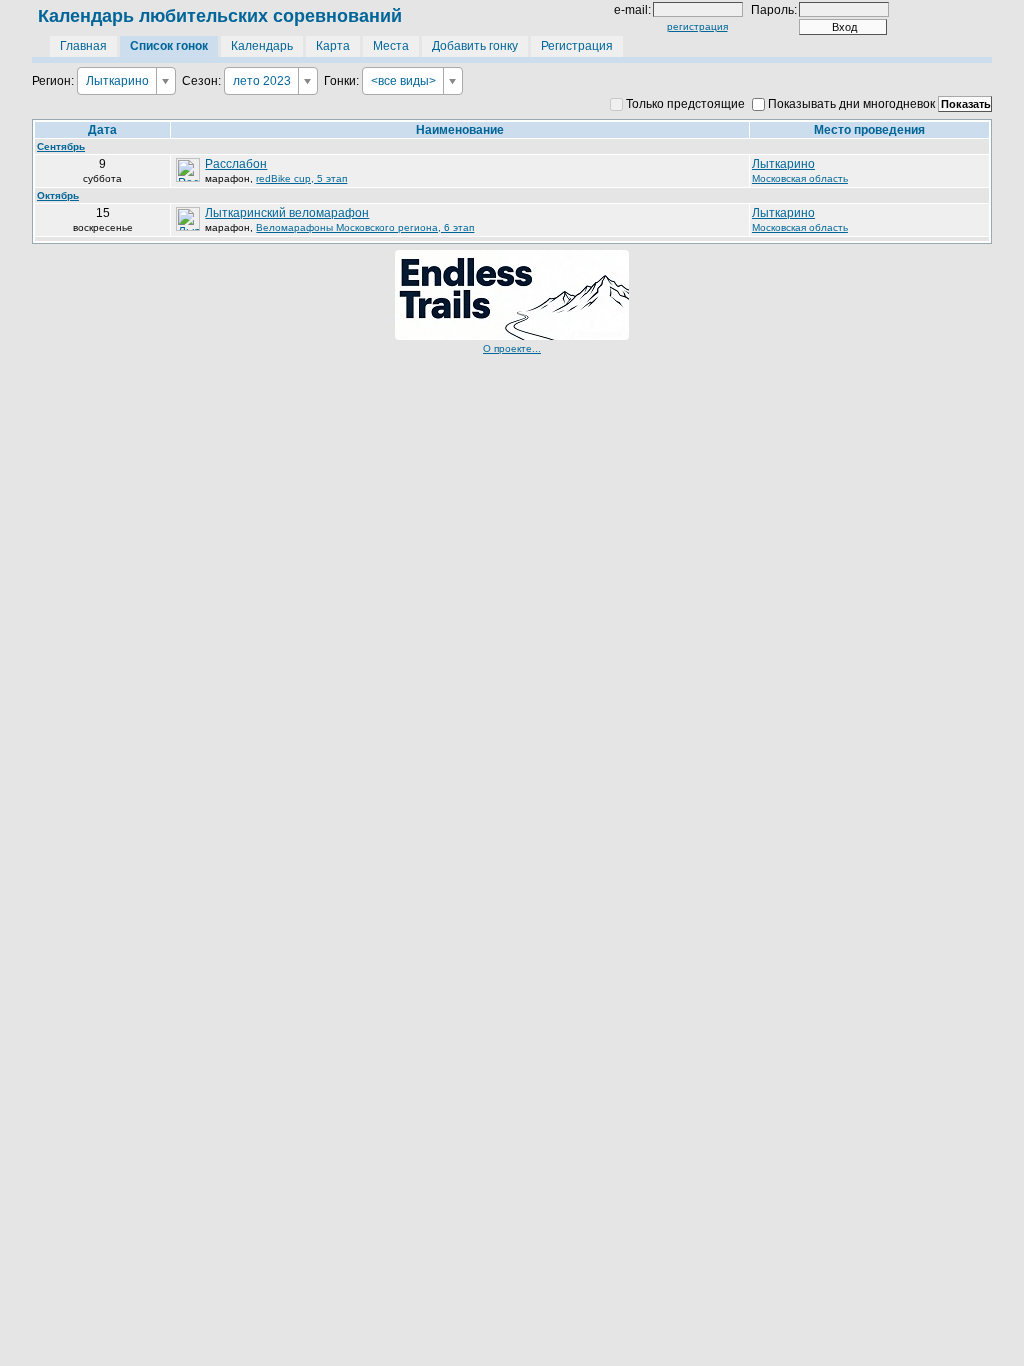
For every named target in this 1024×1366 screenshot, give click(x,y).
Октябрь (58, 195)
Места (391, 46)
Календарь (262, 46)
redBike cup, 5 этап (301, 178)
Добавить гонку (475, 46)
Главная (83, 46)
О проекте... (512, 348)
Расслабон (236, 164)
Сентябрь (61, 146)
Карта (333, 46)
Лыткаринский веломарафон (287, 213)
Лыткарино (783, 164)
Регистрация (577, 46)
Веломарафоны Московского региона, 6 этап (365, 227)
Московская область (800, 178)
